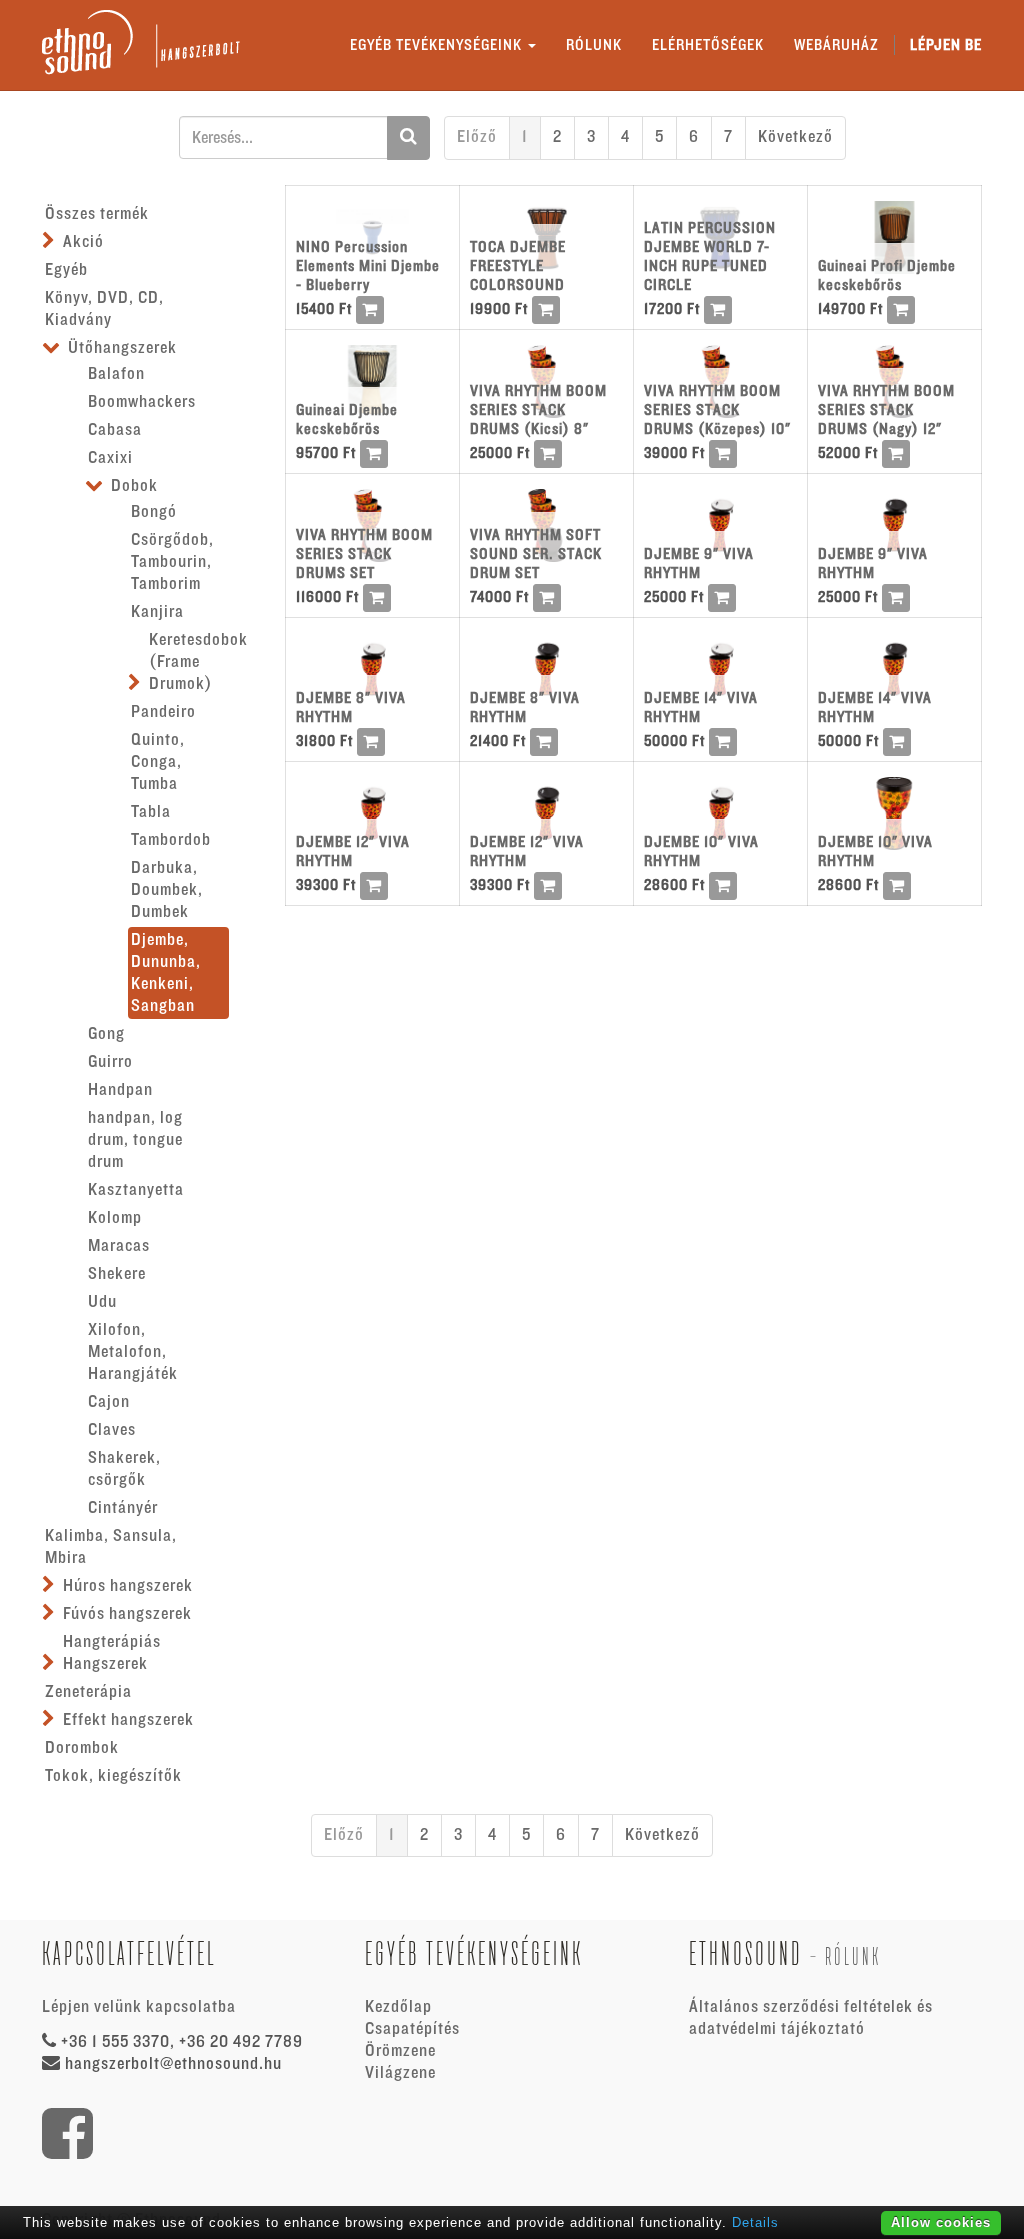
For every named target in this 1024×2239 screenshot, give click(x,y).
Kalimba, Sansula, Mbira (111, 1547)
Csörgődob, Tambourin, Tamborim (172, 562)
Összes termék (97, 214)
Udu (102, 1302)
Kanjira (157, 612)
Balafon (116, 374)
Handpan (120, 1090)
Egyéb (66, 270)
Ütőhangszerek (122, 348)
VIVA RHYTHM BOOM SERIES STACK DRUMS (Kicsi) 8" (538, 410)
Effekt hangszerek (128, 1720)
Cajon (109, 1402)
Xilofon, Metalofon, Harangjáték (133, 1352)
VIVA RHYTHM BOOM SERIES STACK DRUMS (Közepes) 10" (717, 410)
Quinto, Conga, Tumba (158, 762)
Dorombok (82, 1748)
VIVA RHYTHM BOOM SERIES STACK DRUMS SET (364, 554)
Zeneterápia (88, 1692)
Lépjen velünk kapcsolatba (139, 2007)
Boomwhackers (142, 402)
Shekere (117, 1274)
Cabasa (115, 430)
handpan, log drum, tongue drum (135, 1140)
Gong (106, 1034)
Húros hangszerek (128, 1586)
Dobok (134, 486)
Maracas (119, 1246)
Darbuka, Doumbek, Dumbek (167, 890)
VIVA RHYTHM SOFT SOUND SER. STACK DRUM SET (536, 554)
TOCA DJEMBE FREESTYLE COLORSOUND (518, 266)
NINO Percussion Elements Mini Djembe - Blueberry (368, 266)
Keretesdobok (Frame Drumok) (198, 662)
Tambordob (171, 840)
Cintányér (123, 1508)
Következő (795, 137)
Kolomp (115, 1218)
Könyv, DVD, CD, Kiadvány (104, 309)
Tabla (151, 812)
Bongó (154, 512)
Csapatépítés (412, 2029)
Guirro (110, 1062)
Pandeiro (163, 712)
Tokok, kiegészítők (113, 1776)
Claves (112, 1430)
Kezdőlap (398, 2007)
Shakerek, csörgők (124, 1469)
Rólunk (853, 1956)
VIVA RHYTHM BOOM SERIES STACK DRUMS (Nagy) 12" (886, 410)
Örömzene (400, 2051)
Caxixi (110, 458)
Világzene (400, 2073)
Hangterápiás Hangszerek (112, 1653)
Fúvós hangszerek (127, 1614)
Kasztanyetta (136, 1190)
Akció (83, 242)
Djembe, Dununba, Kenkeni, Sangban (166, 973)
